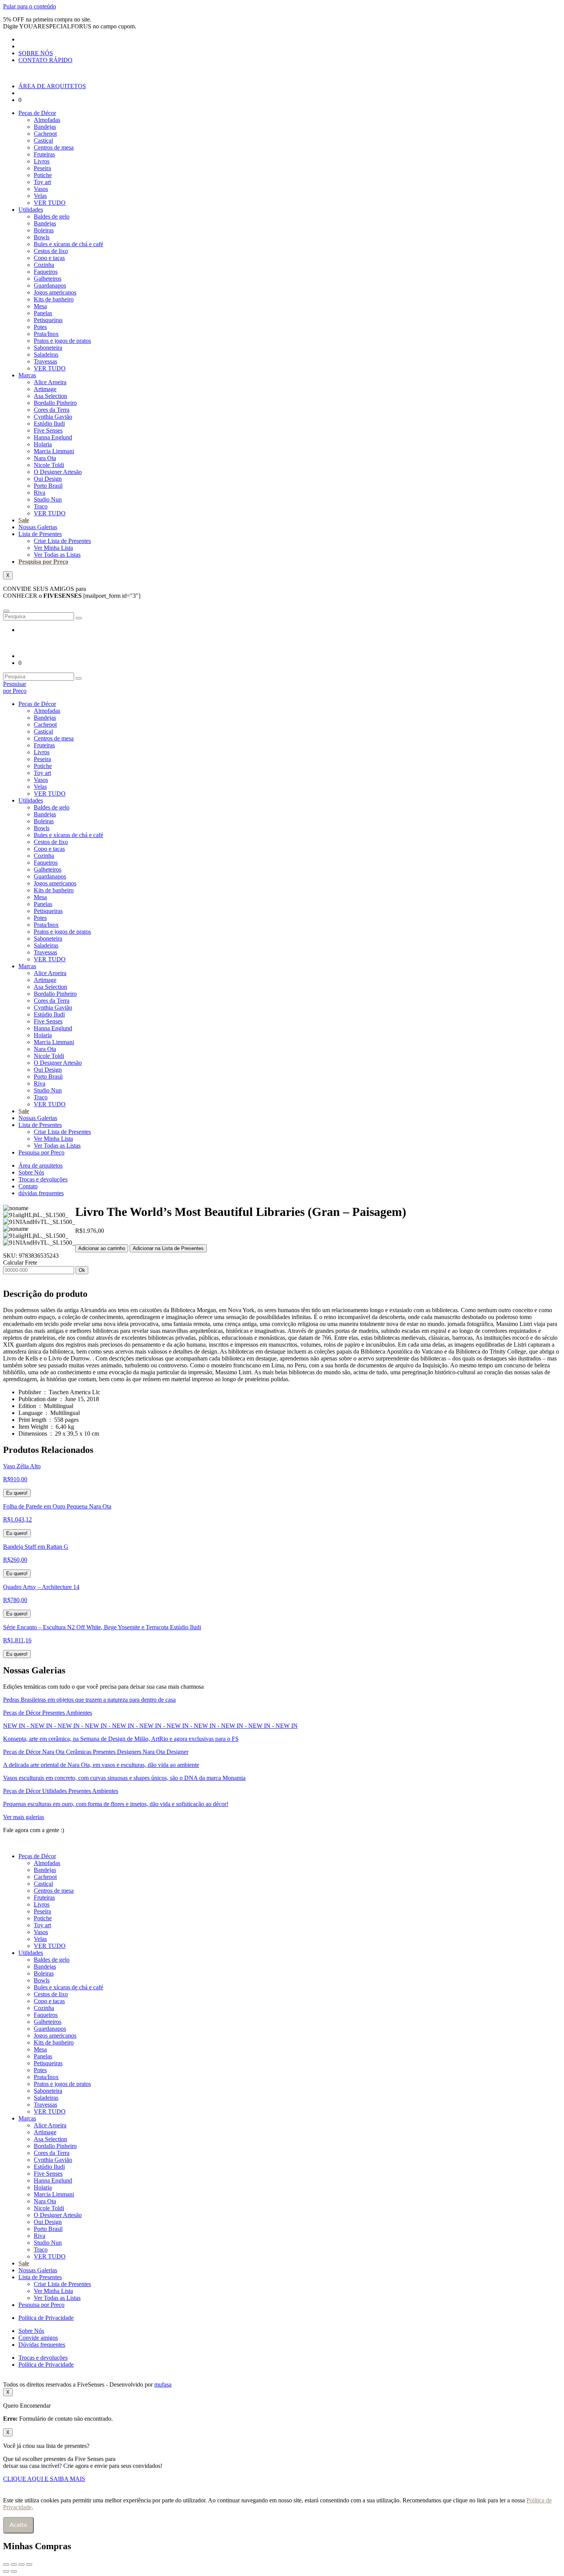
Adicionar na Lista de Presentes (168, 1248)
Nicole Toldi (49, 465)
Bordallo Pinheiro (55, 403)
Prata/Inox (46, 334)
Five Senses (48, 430)
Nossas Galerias (38, 527)
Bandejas (45, 127)
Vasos (41, 189)
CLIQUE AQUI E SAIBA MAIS (44, 2479)
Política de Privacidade (46, 2318)
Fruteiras (44, 154)
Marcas (27, 375)
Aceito (18, 2525)
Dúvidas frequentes (42, 2345)
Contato (28, 1186)
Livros (42, 161)
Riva (40, 493)
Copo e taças (49, 258)
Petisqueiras (48, 320)
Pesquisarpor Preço (15, 687)
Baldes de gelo (52, 216)
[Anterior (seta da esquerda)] (6, 2571)
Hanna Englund (53, 437)
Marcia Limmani (54, 451)
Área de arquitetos (40, 1165)
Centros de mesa (54, 147)
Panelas (43, 313)
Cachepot (45, 134)
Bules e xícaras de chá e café (68, 244)
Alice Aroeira (50, 382)
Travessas (45, 361)
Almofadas (47, 120)
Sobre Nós (31, 1172)
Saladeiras (46, 354)
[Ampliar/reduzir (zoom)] (6, 2564)
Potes (40, 327)
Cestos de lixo (51, 251)
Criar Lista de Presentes (62, 541)
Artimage (45, 389)
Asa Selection (50, 396)
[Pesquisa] (79, 618)
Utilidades (31, 210)
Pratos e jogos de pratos (62, 341)
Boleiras (44, 230)
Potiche (43, 175)
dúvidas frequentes (41, 1193)
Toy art (42, 182)
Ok (82, 1270)
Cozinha (44, 265)
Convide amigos (38, 2338)
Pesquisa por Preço (43, 562)
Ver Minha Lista (53, 548)
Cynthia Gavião (53, 417)
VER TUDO (50, 203)
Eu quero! (17, 1493)
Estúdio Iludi (49, 424)
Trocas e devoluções (43, 1179)
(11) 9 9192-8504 (90, 1830)
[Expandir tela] (14, 2564)
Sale (24, 520)
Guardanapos (50, 285)
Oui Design (48, 479)
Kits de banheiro (54, 299)
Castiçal (43, 141)
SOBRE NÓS (36, 53)
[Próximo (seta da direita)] (14, 2571)
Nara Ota (45, 458)
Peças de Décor (37, 113)
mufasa (163, 2384)
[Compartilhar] (21, 2564)
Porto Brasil (48, 486)
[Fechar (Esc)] (29, 2564)
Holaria (43, 444)
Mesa (40, 306)
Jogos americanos (55, 292)
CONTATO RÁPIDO (45, 60)
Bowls (42, 237)
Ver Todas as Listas (57, 555)
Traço (41, 506)
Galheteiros (48, 279)
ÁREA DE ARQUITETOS (52, 86)
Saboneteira (48, 348)
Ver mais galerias (24, 1817)
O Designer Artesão (58, 472)
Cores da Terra (52, 410)
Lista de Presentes (40, 534)
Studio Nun (48, 499)
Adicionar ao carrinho (102, 1248)
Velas (40, 196)
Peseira (42, 168)
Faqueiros (46, 272)
